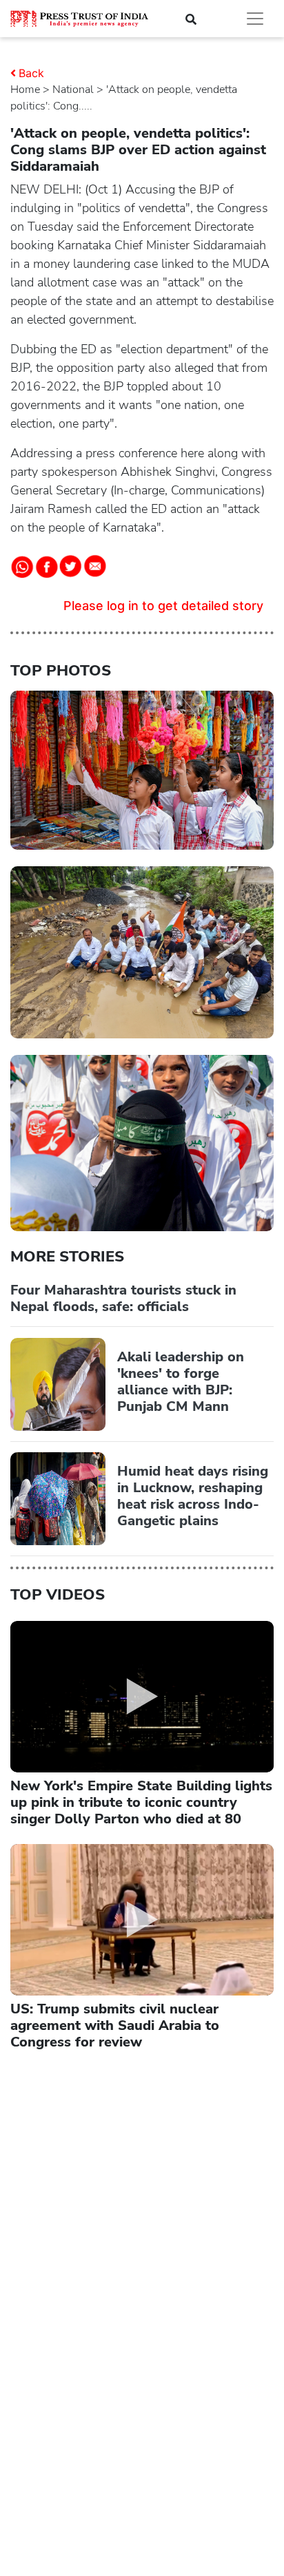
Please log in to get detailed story (163, 606)
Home (25, 90)
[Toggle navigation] (255, 19)
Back (31, 73)
